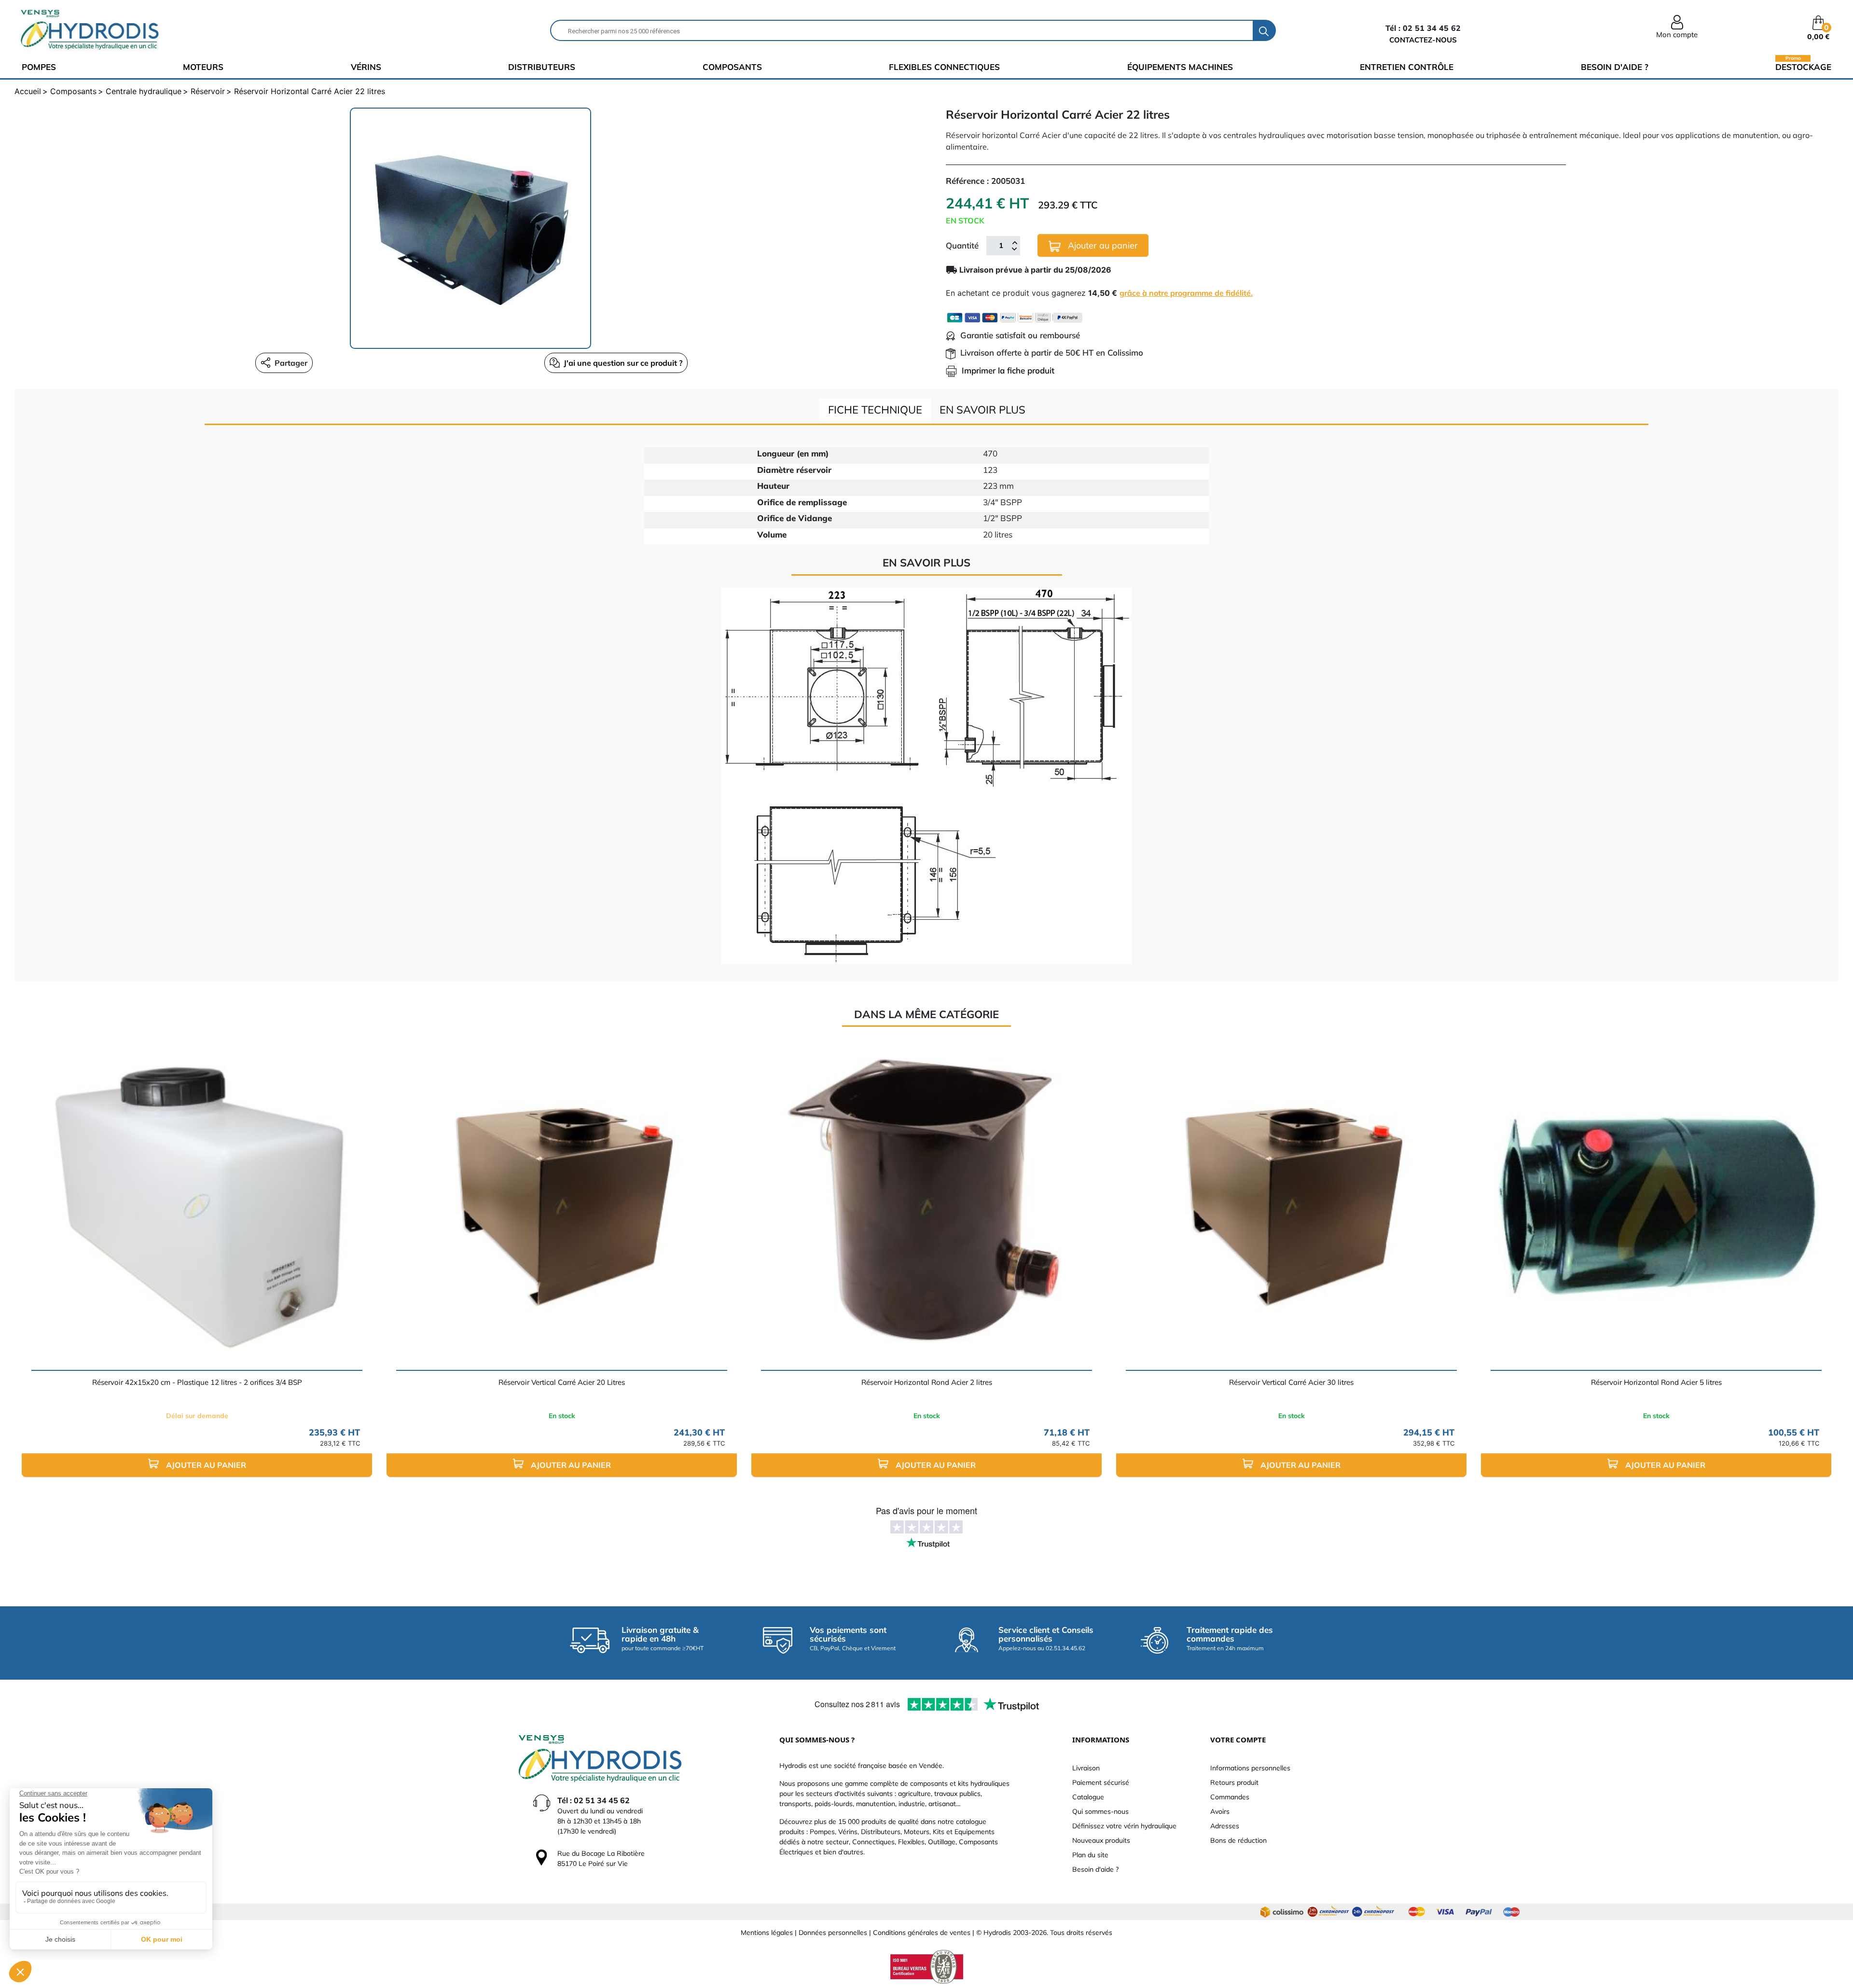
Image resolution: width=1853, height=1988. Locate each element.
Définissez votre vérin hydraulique (1124, 1826)
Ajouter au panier (1102, 245)
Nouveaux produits (1101, 1840)
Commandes (1230, 1797)
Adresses (1225, 1826)
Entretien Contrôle (1407, 67)
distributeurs (542, 67)
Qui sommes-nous (1100, 1811)
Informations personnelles (1250, 1768)
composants (732, 67)
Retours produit (1234, 1782)
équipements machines (1180, 67)
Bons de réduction (1238, 1840)
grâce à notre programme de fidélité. (1186, 293)
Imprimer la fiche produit (1008, 370)
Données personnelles (833, 1933)
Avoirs (1220, 1811)
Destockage (1803, 66)
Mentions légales (767, 1933)
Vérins (366, 67)
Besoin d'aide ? (1615, 67)
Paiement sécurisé (1101, 1782)
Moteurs (203, 67)
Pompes (39, 67)
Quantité (962, 245)
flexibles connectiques (944, 67)
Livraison (1086, 1768)
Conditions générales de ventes (922, 1933)
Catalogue (1088, 1797)
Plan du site (1090, 1855)
